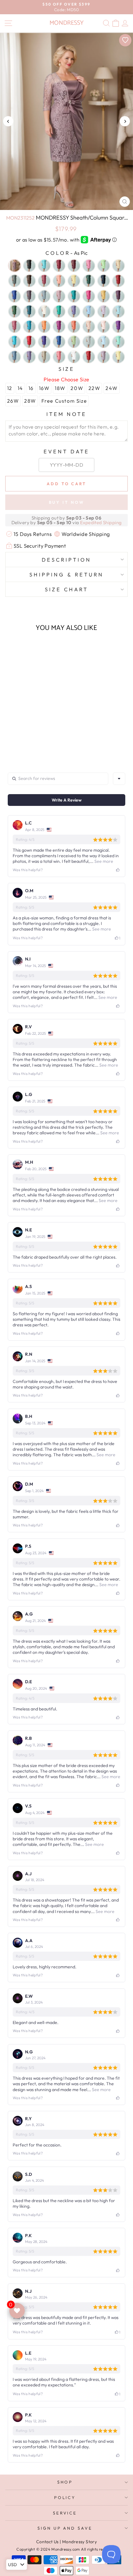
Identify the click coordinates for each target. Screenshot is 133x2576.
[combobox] (119, 779)
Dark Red (118, 281)
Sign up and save (65, 2528)
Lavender (74, 311)
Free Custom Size (64, 401)
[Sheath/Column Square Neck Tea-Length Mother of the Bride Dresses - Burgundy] (32, 735)
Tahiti (29, 357)
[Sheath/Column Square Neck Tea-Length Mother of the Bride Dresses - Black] (18, 735)
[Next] (125, 121)
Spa (118, 342)
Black (29, 266)
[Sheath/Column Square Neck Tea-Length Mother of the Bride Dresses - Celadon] (25, 741)
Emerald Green (74, 296)
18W (60, 388)
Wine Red (89, 357)
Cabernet (74, 266)
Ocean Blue (29, 327)
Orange (44, 327)
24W (112, 388)
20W (77, 388)
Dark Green (89, 281)
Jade (59, 311)
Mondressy (66, 23)
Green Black (15, 311)
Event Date (66, 451)
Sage (74, 342)
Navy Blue (104, 281)
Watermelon (59, 357)
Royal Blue (59, 342)
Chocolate (29, 281)
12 (10, 388)
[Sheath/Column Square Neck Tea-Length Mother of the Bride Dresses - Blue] (25, 735)
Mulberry (15, 327)
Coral (59, 281)
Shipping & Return (66, 574)
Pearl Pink (89, 327)
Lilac (104, 311)
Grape (118, 296)
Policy (65, 2497)
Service (65, 2513)
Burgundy (59, 266)
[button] (29, 723)
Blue (44, 266)
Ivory (44, 311)
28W (30, 401)
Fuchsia (89, 296)
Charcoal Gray (15, 281)
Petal (104, 327)
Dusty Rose (59, 296)
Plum (118, 327)
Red (29, 342)
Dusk (29, 296)
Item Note (67, 414)
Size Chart (66, 589)
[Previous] (8, 121)
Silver (89, 342)
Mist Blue (118, 311)
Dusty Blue (44, 296)
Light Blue (89, 311)
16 (31, 388)
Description (66, 560)
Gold (104, 296)
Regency (44, 342)
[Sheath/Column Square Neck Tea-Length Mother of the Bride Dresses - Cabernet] (39, 735)
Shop (65, 2482)
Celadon (104, 266)
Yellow (118, 357)
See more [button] (103, 861)
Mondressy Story (79, 2542)
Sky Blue (104, 342)
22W (94, 388)
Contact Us (47, 2542)
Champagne (118, 266)
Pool (15, 342)
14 (20, 388)
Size (67, 369)
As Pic (15, 266)
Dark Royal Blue (15, 296)
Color (66, 253)
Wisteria (104, 357)
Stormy (15, 357)
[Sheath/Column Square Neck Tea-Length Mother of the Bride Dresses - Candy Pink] (46, 735)
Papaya (74, 327)
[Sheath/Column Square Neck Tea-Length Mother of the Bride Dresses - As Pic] (11, 735)
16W (44, 388)
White (74, 357)
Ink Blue (29, 311)
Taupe (44, 357)
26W (13, 401)
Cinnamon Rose (44, 281)
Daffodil (74, 281)
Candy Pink (89, 266)
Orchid (59, 327)
